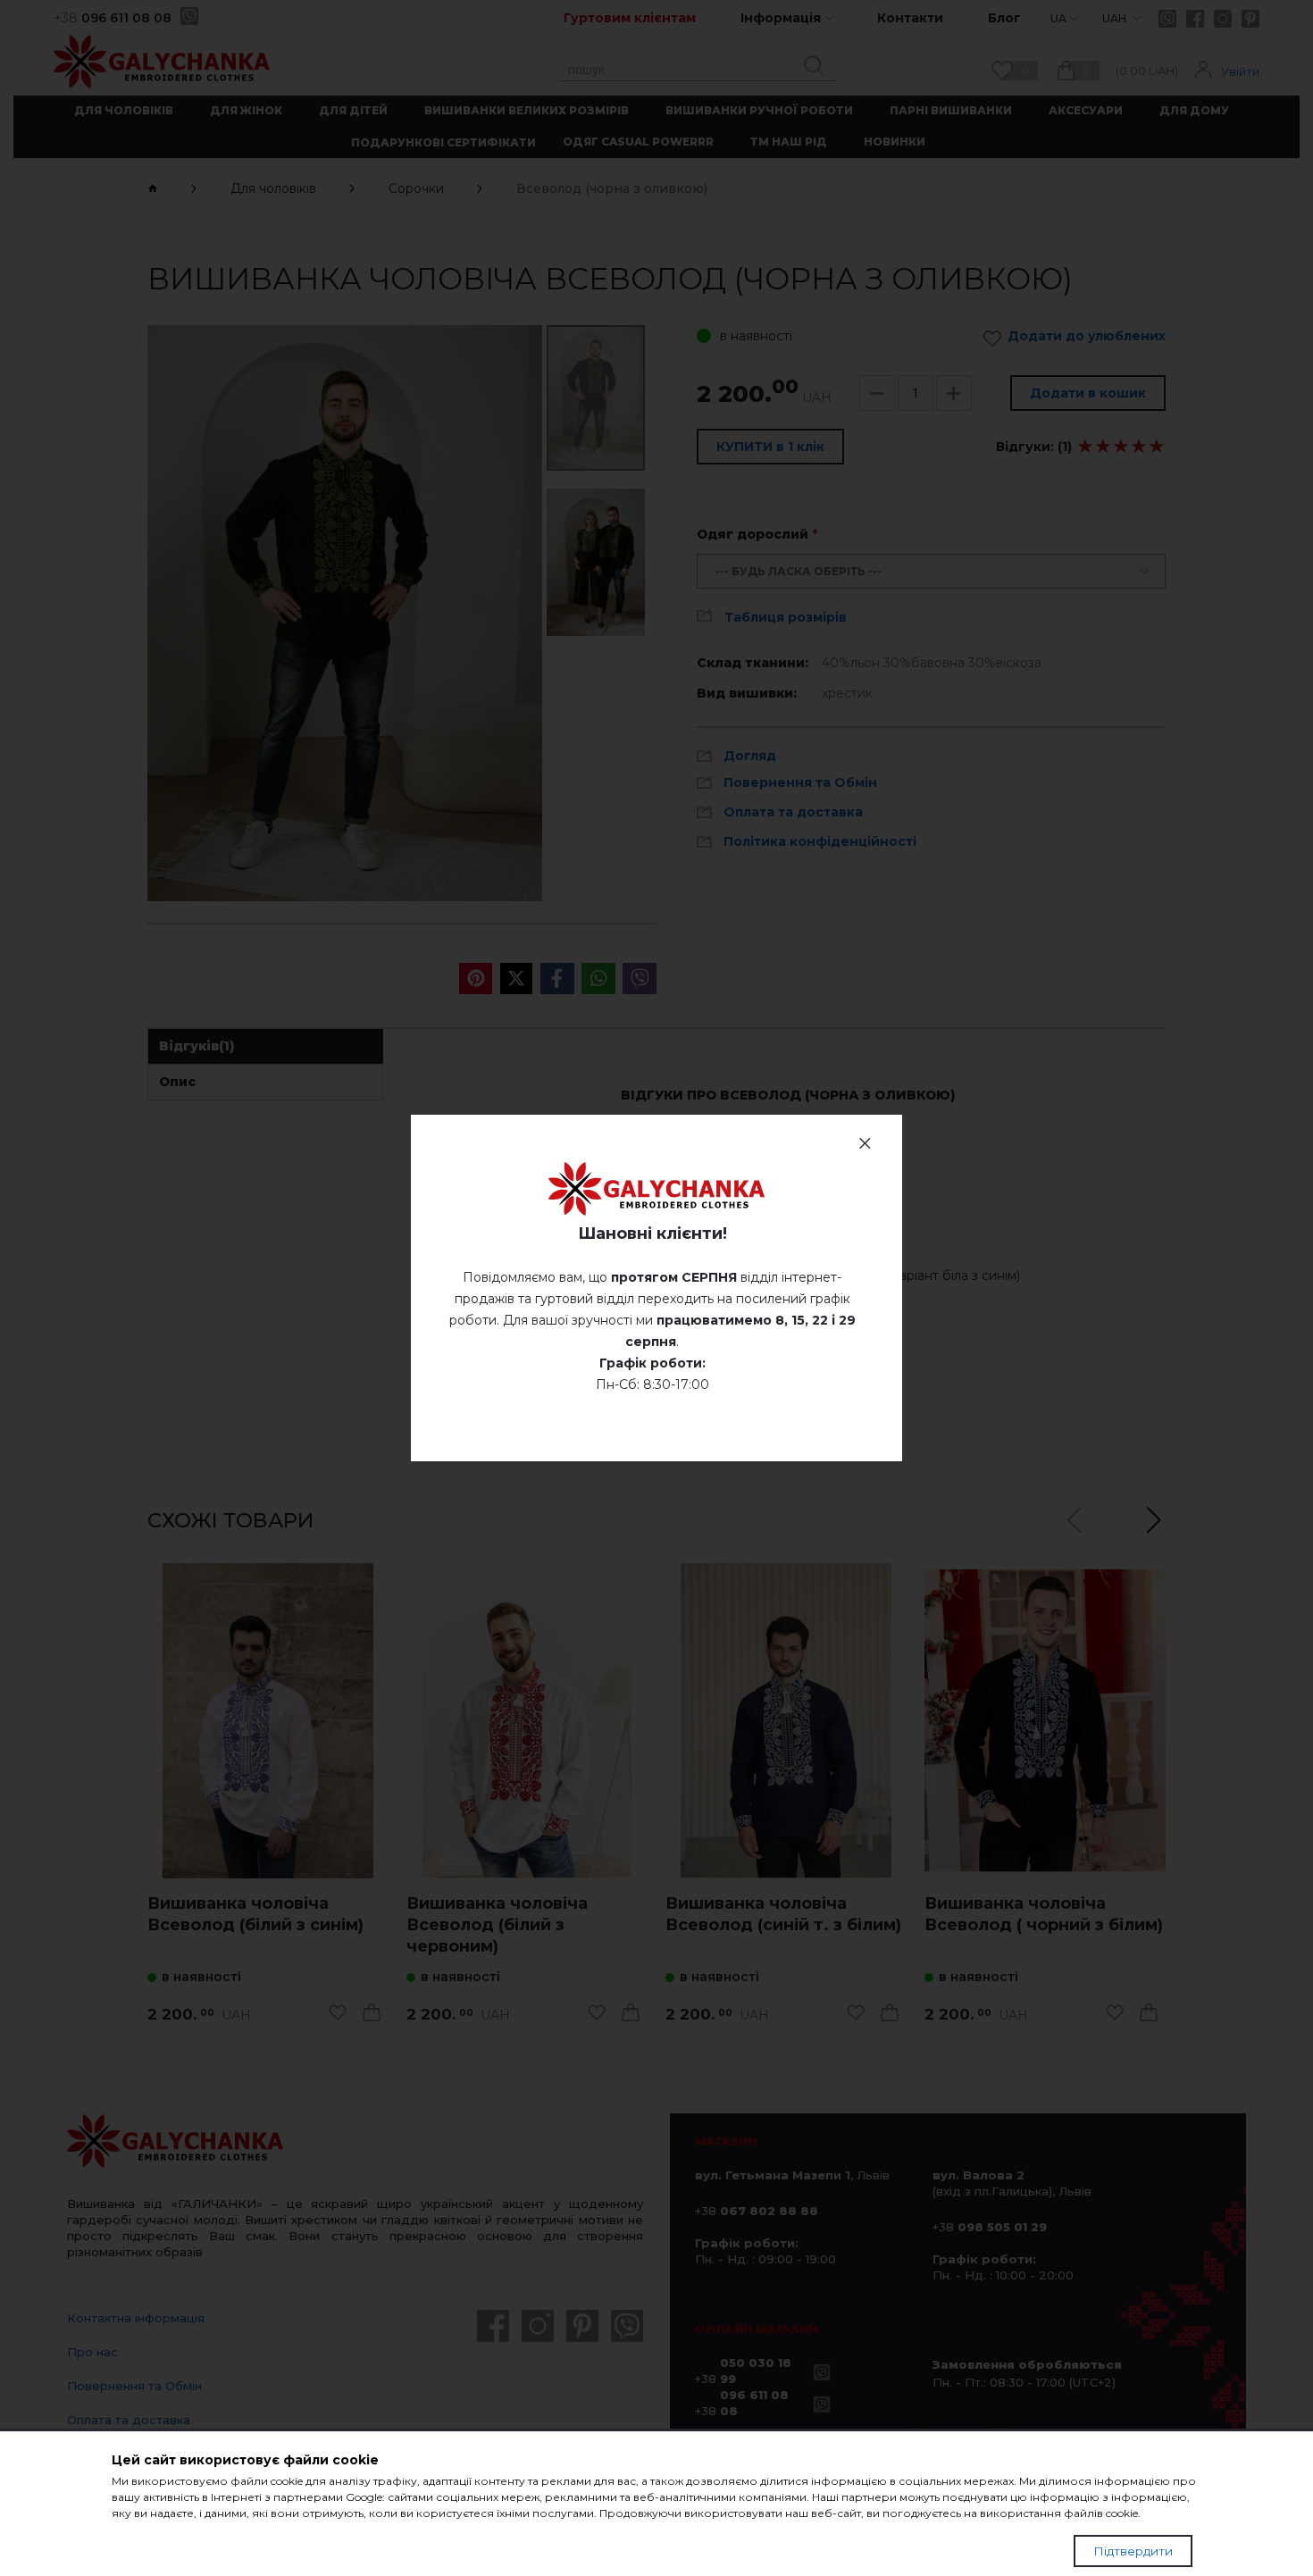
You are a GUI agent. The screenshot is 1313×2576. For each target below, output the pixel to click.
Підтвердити (1133, 2551)
